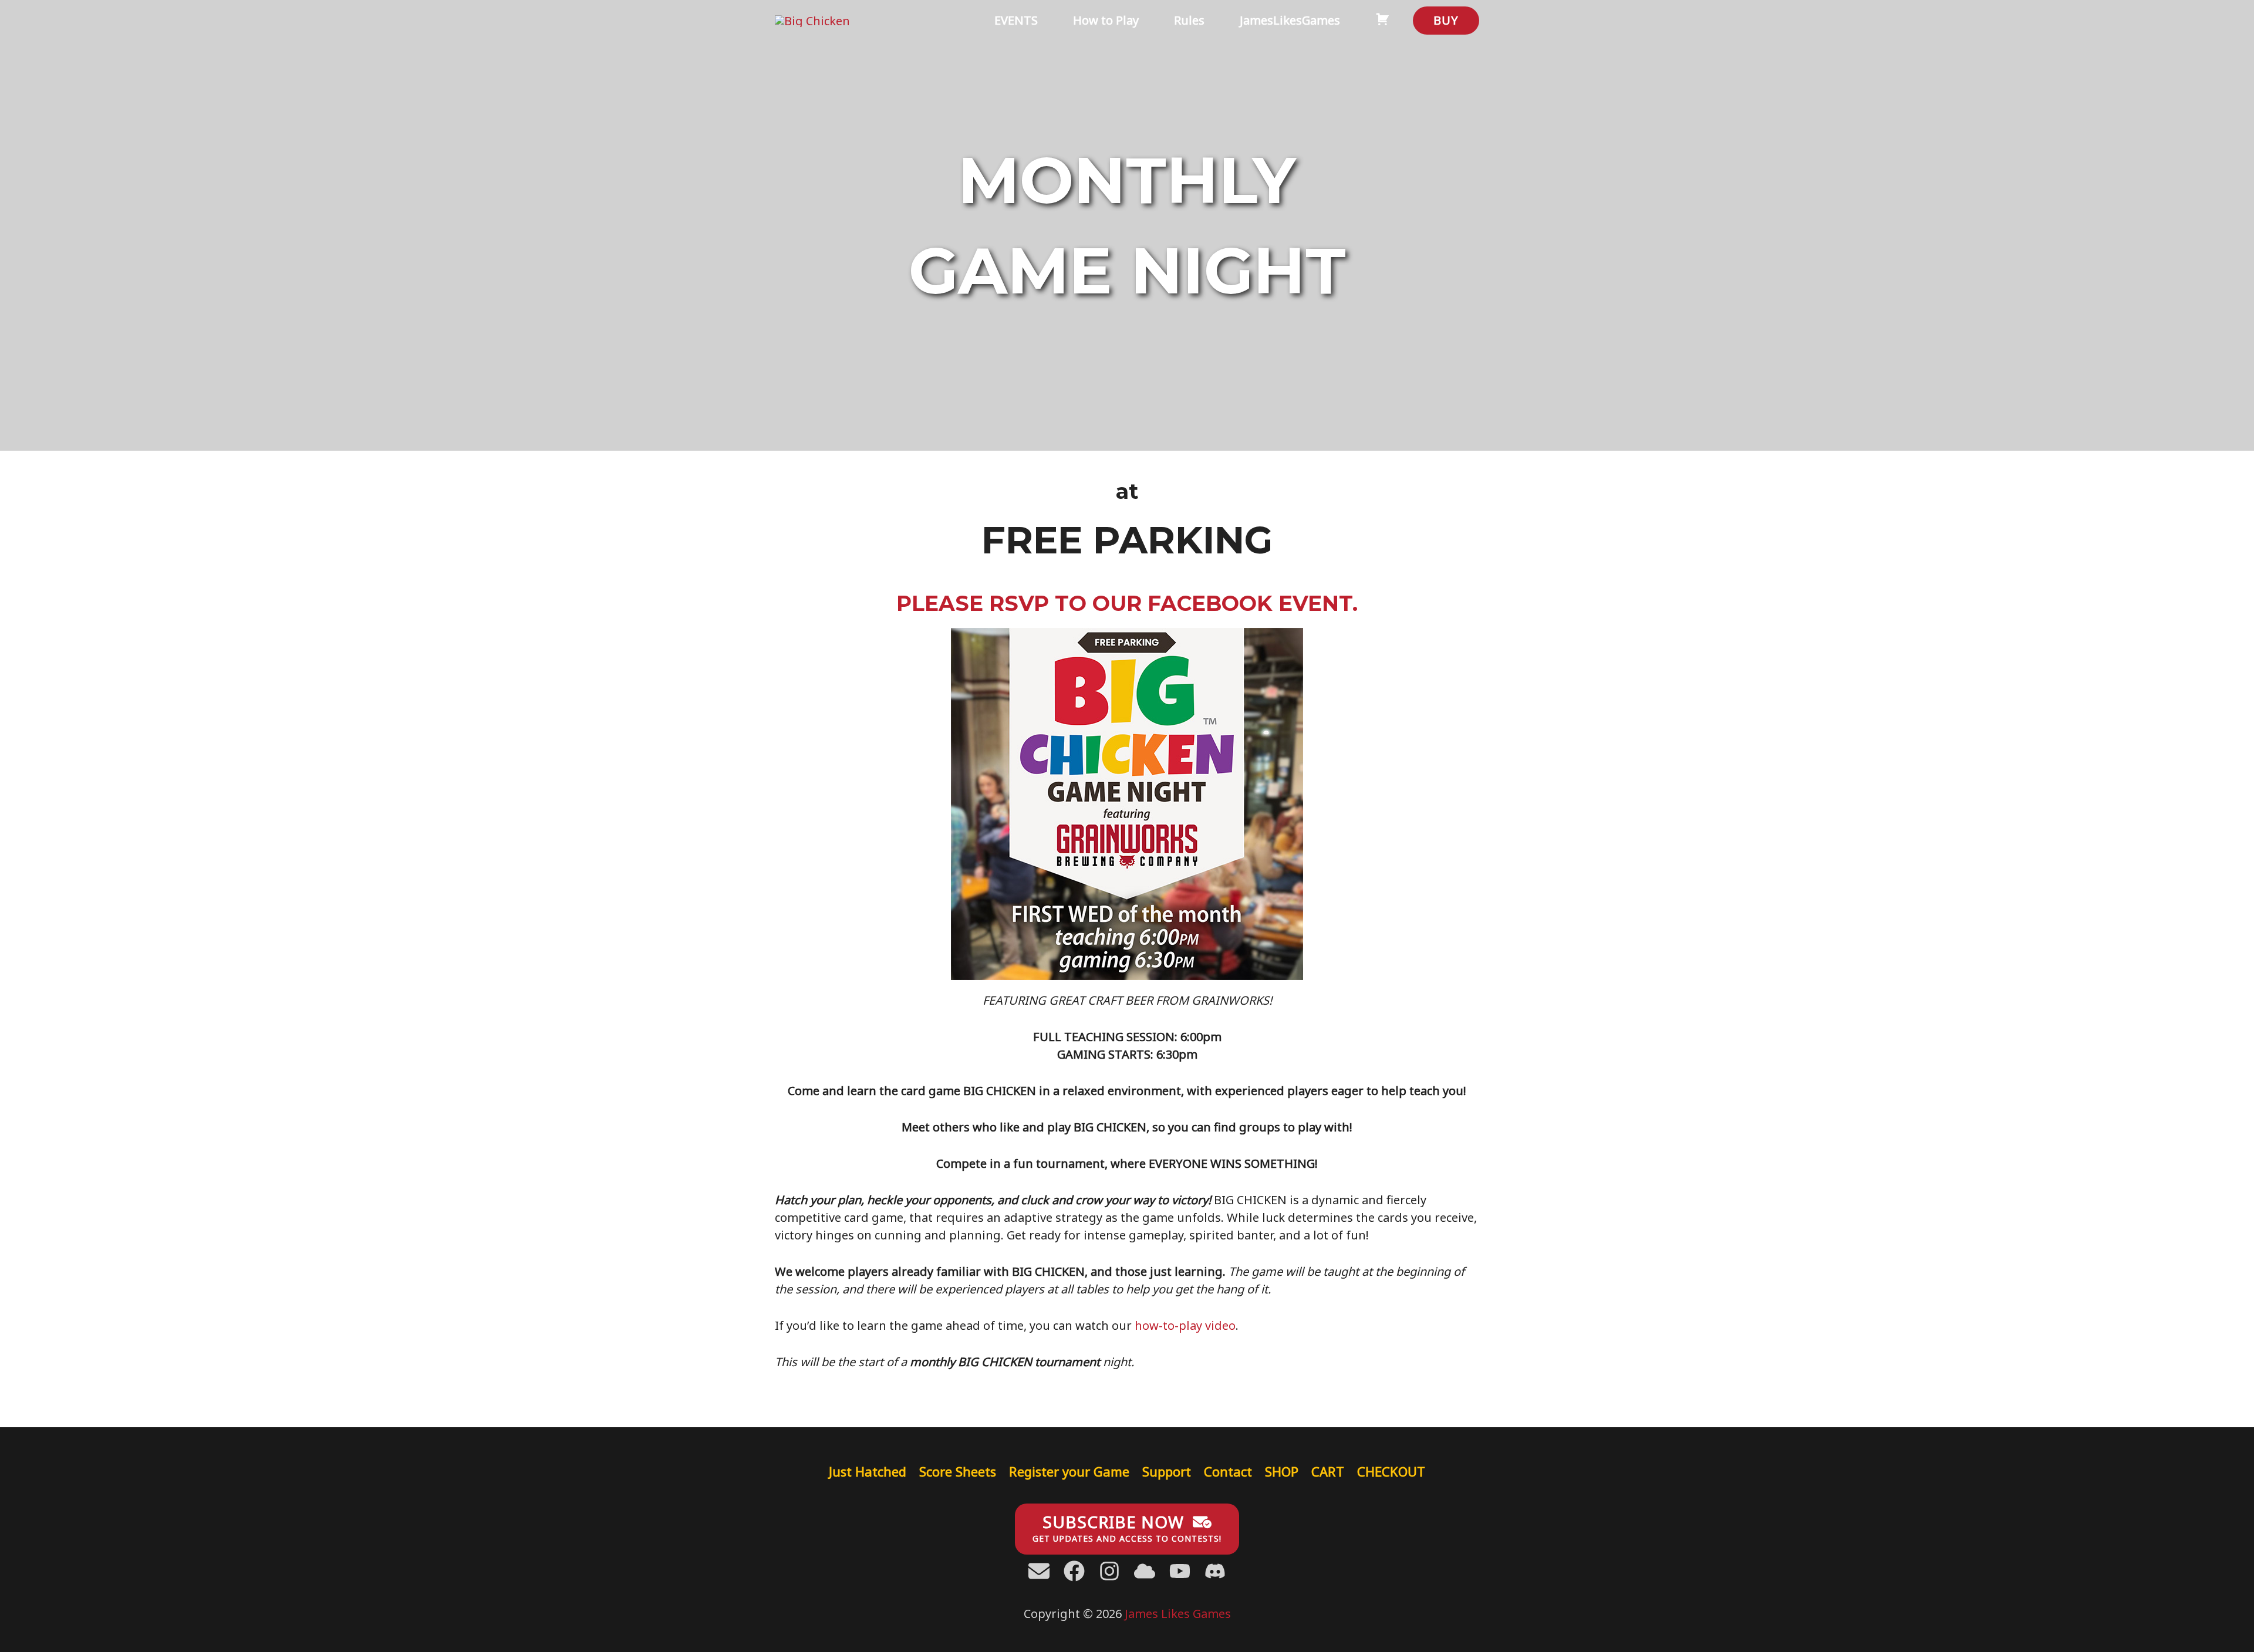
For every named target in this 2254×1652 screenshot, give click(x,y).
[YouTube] (1180, 1571)
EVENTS (1016, 20)
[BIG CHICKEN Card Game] (812, 20)
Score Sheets (958, 1471)
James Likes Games (1178, 1614)
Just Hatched (868, 1471)
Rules (1189, 20)
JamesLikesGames (1290, 20)
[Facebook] (1074, 1571)
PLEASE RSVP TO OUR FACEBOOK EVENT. (1127, 603)
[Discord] (1145, 1571)
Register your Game (1069, 1471)
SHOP (1282, 1471)
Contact (1228, 1471)
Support (1167, 1471)
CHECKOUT (1391, 1471)
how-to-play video (1185, 1325)
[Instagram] (1109, 1571)
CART (1328, 1471)
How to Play (1106, 20)
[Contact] (1039, 1571)
